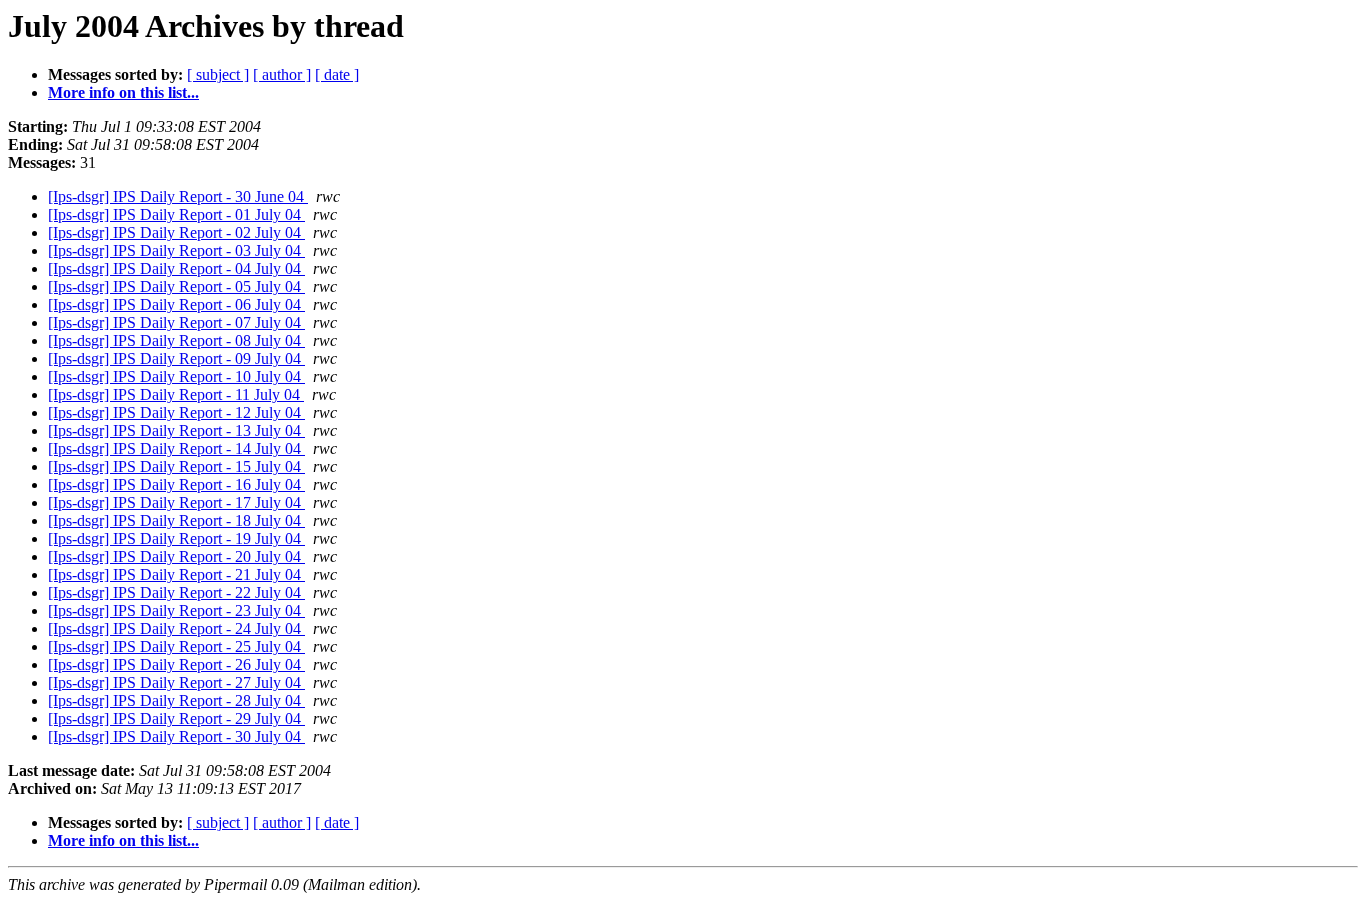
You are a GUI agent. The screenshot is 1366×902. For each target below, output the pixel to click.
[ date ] (337, 74)
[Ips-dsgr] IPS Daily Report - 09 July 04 (176, 358)
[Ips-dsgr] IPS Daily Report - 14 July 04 (176, 448)
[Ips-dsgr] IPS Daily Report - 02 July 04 (176, 232)
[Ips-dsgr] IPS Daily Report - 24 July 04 (176, 628)
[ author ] (282, 74)
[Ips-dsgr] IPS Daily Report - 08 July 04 (176, 340)
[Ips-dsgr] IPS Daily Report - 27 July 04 (176, 682)
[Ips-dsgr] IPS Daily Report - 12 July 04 (176, 412)
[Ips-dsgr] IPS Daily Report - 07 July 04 (176, 322)
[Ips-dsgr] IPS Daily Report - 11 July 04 (176, 394)
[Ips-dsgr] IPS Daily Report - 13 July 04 (176, 430)
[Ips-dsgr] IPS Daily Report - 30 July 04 (176, 736)
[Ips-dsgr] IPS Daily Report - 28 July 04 (176, 700)
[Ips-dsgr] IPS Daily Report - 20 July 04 (176, 556)
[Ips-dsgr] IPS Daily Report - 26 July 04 (176, 664)
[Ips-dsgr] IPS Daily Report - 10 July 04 (176, 376)
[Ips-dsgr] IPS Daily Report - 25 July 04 (176, 646)
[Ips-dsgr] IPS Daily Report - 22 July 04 (176, 592)
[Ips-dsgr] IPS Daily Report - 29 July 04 (176, 718)
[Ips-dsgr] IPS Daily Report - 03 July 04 (176, 250)
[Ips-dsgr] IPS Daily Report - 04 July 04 (176, 268)
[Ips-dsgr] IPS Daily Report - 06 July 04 (176, 304)
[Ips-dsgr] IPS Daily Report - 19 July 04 (176, 538)
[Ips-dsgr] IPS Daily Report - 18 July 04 (176, 520)
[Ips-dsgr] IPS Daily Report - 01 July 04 (176, 214)
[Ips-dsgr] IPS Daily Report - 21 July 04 (176, 574)
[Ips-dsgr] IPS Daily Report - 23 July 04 (176, 610)
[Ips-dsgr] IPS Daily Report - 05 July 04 (176, 286)
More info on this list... (123, 92)
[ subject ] (218, 74)
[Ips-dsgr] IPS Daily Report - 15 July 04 (176, 466)
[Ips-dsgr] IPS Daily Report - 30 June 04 (178, 196)
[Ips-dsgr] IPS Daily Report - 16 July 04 (176, 484)
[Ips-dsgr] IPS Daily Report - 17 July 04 (176, 502)
